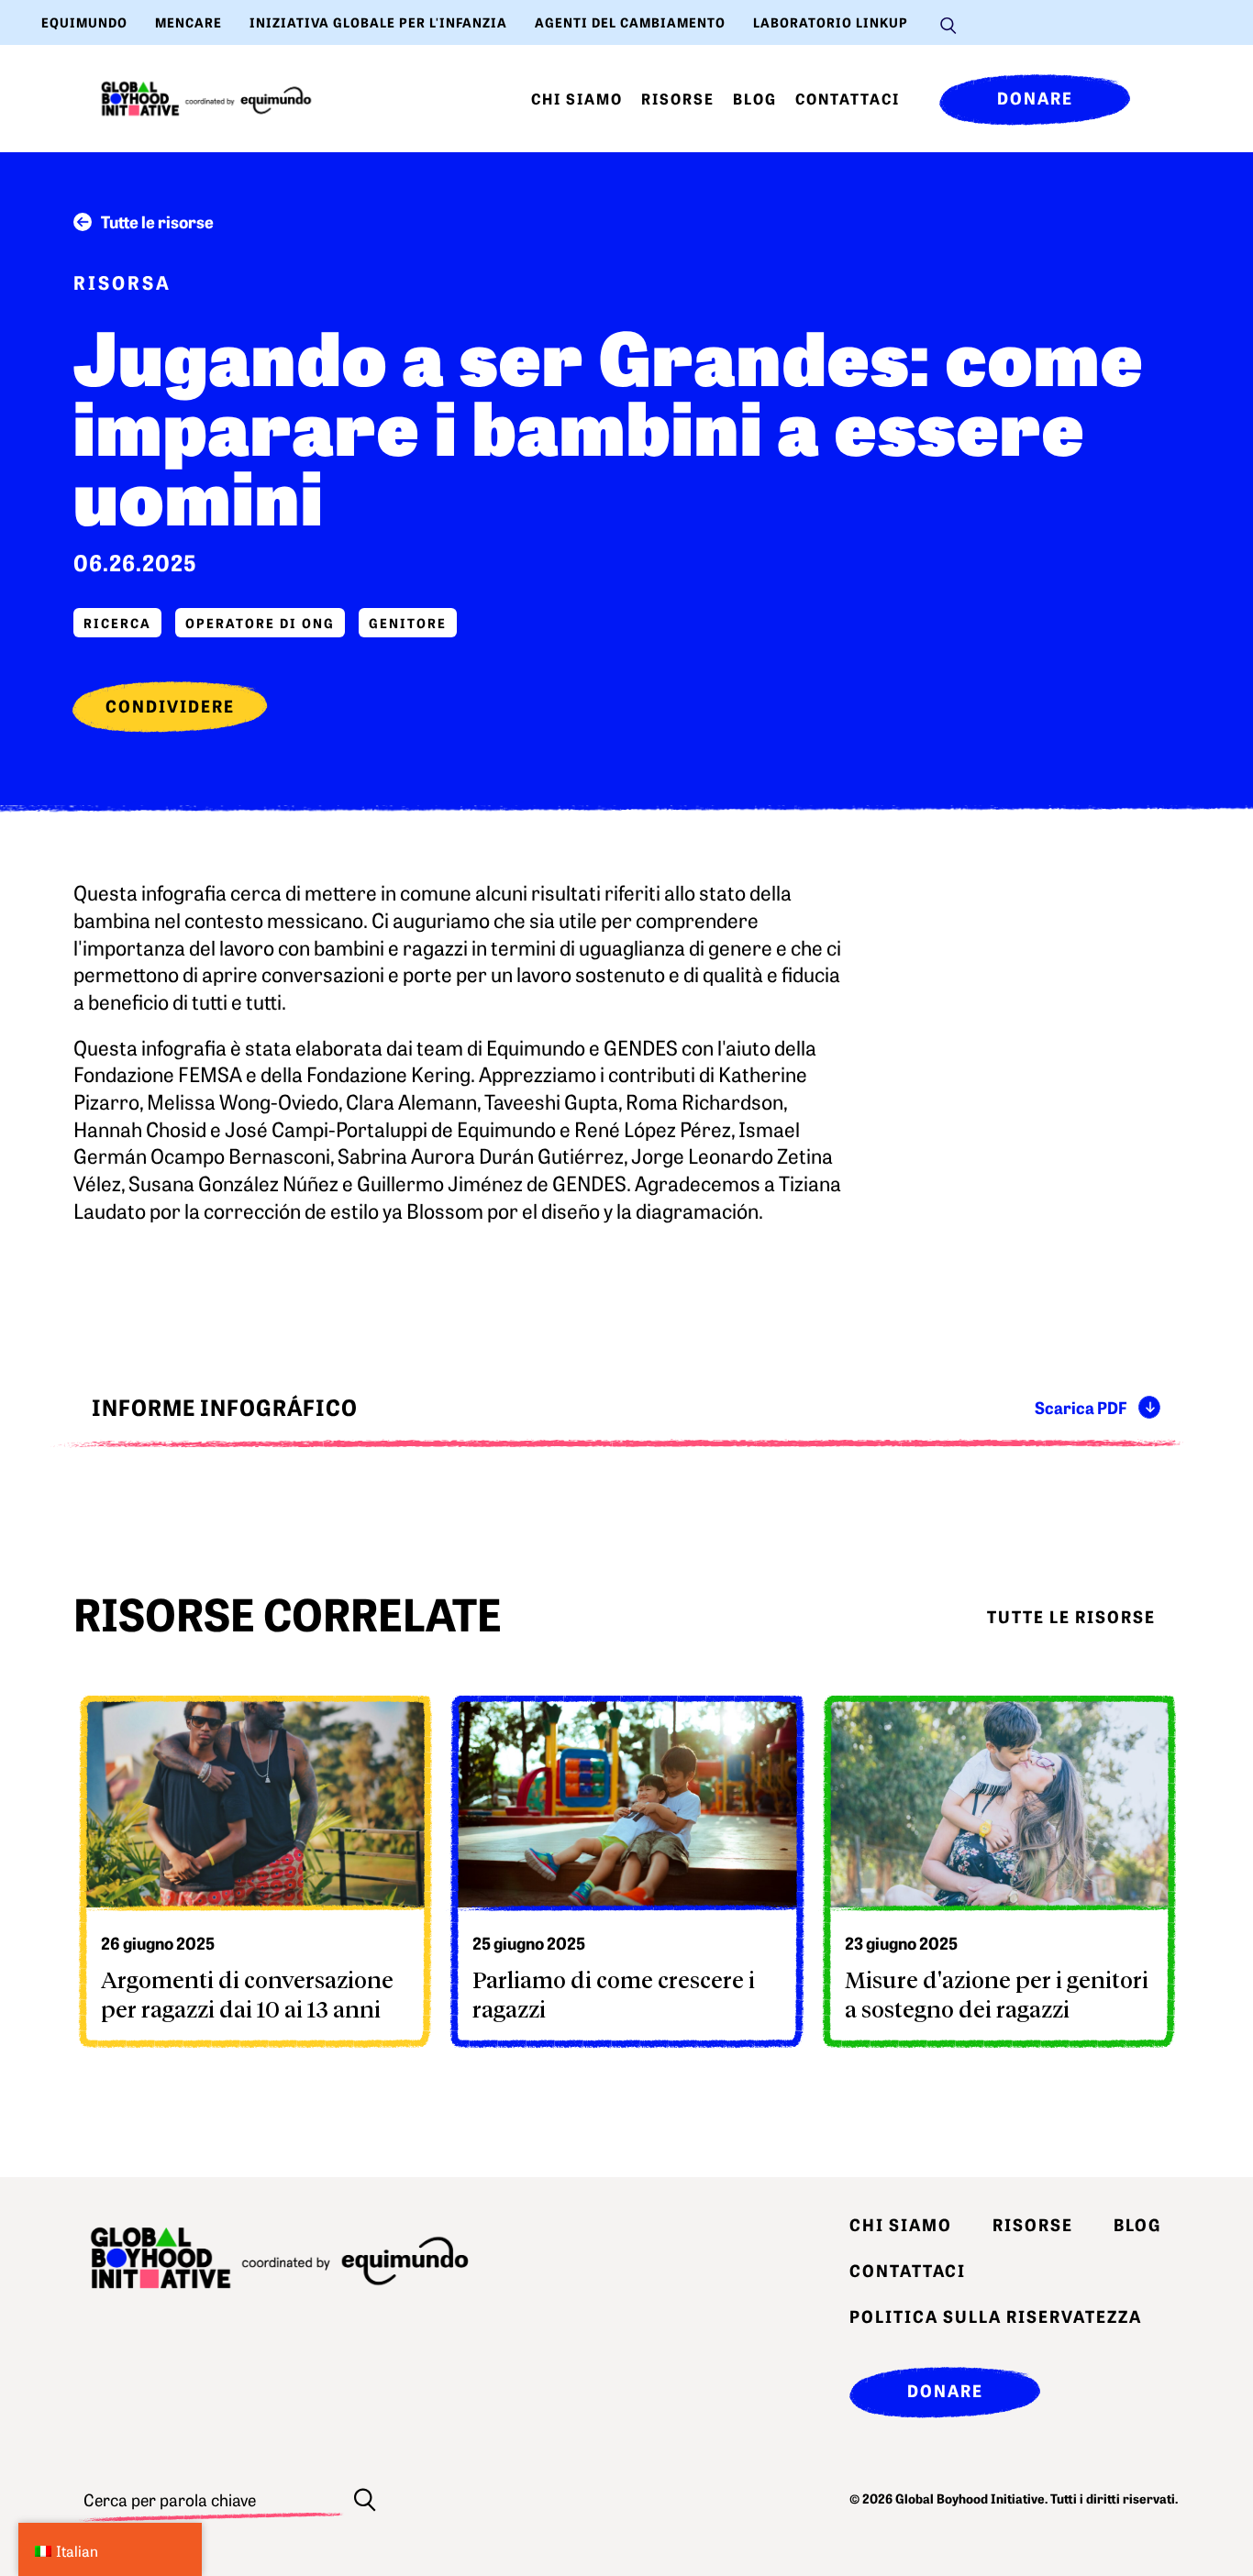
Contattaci (848, 98)
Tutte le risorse (157, 221)
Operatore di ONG (260, 623)
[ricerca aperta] (948, 23)
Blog (755, 98)
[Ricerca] (365, 2499)
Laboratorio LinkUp (831, 22)
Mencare (189, 22)
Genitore (408, 623)
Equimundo (84, 22)
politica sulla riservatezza (996, 2316)
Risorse (678, 98)
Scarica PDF (1081, 1407)
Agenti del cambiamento (630, 22)
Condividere (170, 706)
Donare (1035, 98)
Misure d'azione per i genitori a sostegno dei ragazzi (997, 1994)
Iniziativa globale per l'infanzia (378, 22)
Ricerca (117, 623)
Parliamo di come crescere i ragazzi (614, 1994)
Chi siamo (577, 98)
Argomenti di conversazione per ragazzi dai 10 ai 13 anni (247, 1994)
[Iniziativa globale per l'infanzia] (206, 99)
